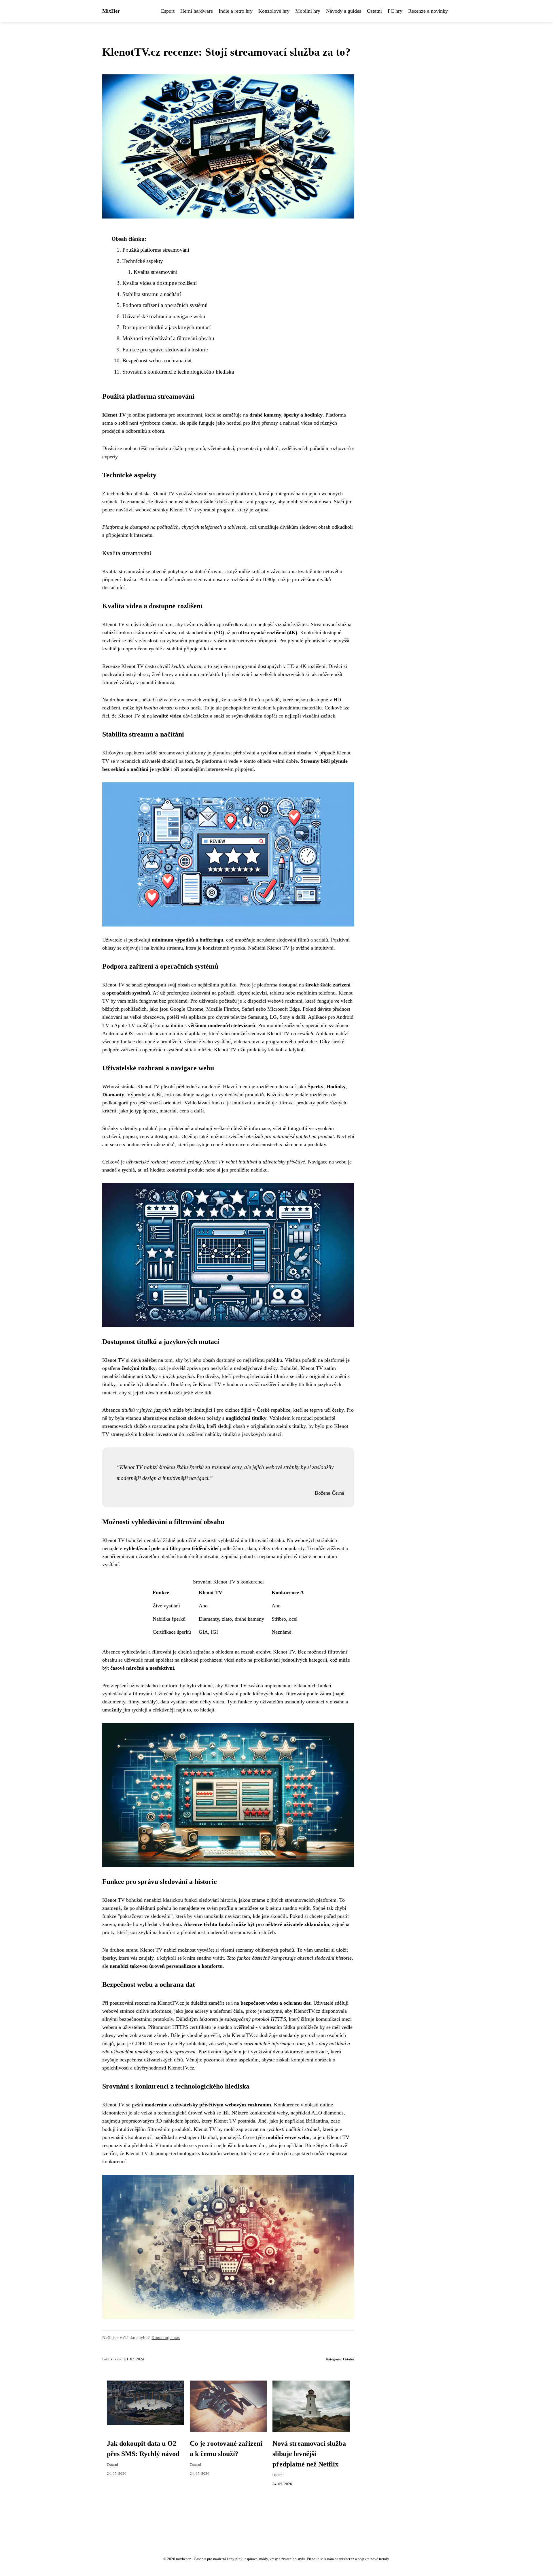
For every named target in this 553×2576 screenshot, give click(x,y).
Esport (168, 11)
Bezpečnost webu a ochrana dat (157, 360)
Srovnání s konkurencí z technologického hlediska (178, 372)
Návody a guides (344, 11)
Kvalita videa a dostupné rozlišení (160, 283)
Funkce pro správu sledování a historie (165, 350)
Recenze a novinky (428, 11)
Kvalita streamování (156, 272)
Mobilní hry (308, 11)
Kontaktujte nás (166, 2337)
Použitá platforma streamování (156, 250)
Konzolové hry (274, 11)
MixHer (111, 11)
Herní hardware (197, 11)
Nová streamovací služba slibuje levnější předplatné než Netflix (309, 2454)
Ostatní (374, 11)
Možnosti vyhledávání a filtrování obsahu (168, 338)
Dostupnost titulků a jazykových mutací (166, 327)
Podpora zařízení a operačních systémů (165, 305)
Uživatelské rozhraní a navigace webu (164, 316)
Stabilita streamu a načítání (152, 294)
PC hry (395, 11)
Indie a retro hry (236, 11)
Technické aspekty (143, 261)
